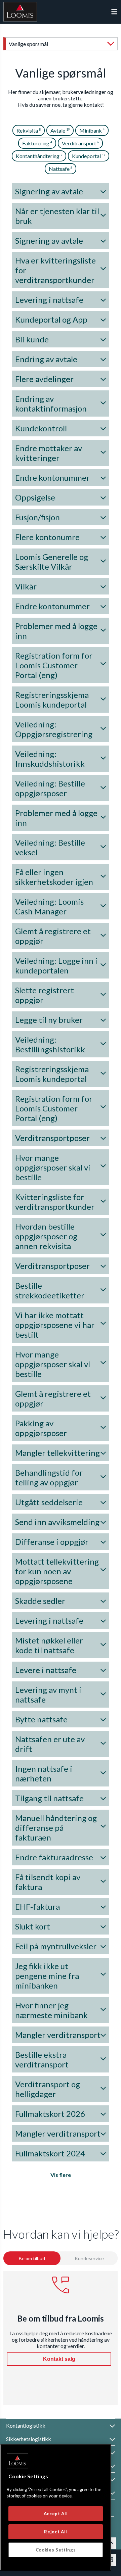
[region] (56, 2507)
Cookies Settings (56, 2550)
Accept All (56, 2514)
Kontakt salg (59, 2359)
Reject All (56, 2532)
